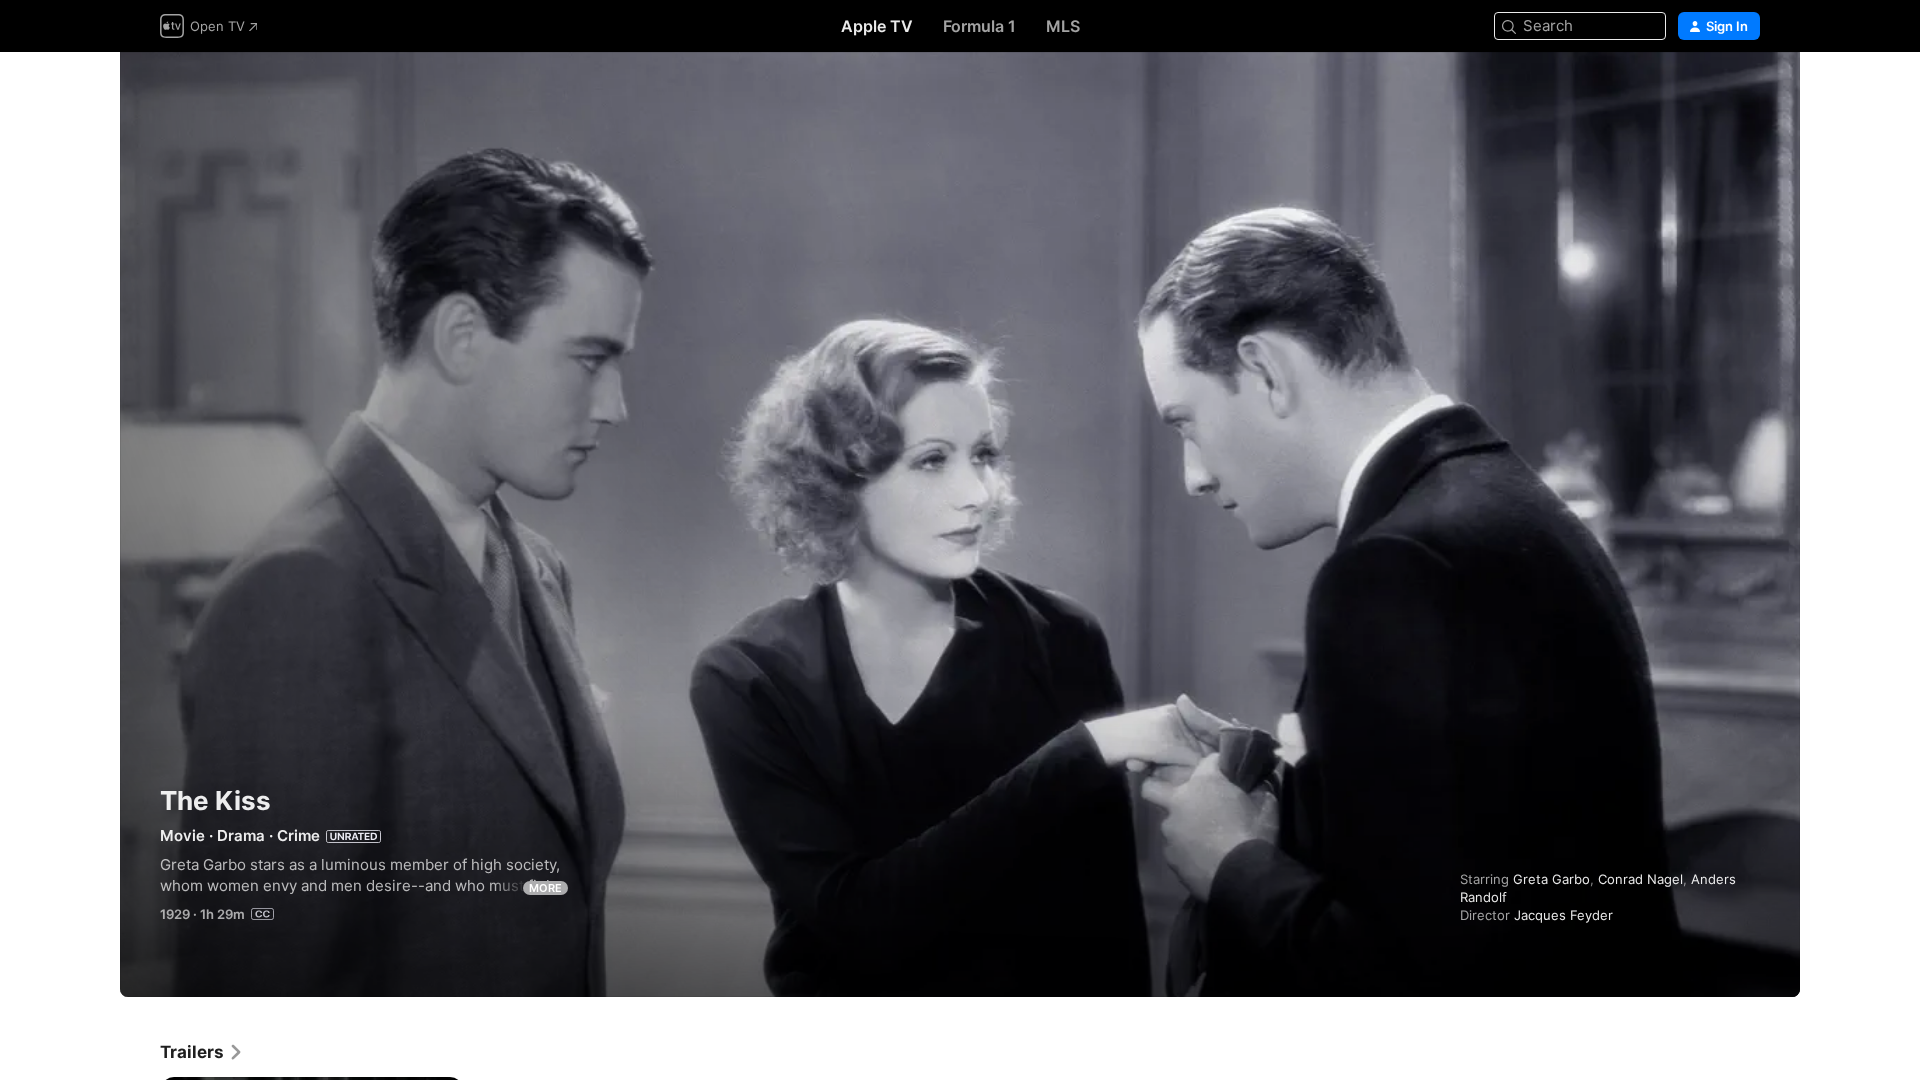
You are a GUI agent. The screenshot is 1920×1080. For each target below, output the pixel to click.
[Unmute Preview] (1746, 91)
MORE (545, 888)
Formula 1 (979, 26)
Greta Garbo (1551, 879)
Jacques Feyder (1563, 915)
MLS (1063, 26)
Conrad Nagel (1640, 879)
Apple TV (877, 26)
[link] (202, 1052)
